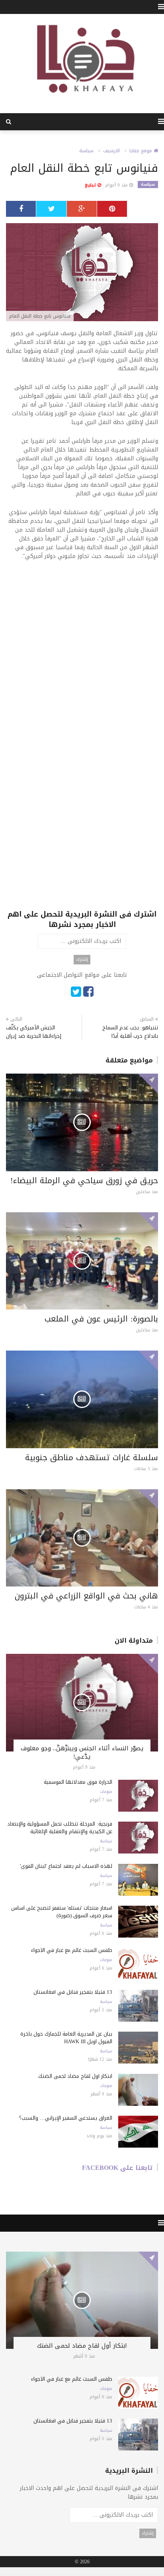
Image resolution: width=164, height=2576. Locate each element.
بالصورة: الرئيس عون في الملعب (101, 1319)
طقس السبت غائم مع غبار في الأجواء (72, 1950)
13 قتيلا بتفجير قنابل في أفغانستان (73, 1992)
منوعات (106, 1792)
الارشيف (111, 151)
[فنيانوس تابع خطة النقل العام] (82, 273)
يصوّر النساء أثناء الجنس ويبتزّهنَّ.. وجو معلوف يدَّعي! (82, 1752)
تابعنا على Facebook (117, 2168)
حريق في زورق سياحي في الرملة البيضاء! (84, 1180)
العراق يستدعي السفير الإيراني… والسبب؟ (66, 2118)
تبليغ (91, 185)
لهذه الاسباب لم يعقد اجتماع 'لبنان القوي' (66, 1866)
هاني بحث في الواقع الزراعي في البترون (86, 1596)
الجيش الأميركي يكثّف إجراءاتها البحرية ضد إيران (34, 1032)
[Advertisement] (82, 653)
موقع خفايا (142, 151)
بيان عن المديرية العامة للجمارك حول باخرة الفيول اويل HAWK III (66, 2038)
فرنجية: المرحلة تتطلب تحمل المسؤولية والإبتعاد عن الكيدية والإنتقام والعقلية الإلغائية (60, 1828)
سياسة (86, 151)
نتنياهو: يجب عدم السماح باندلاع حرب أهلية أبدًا (130, 1032)
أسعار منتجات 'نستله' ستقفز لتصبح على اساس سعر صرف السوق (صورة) (62, 1912)
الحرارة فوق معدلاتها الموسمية (78, 1782)
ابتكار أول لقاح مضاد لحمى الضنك (75, 2076)
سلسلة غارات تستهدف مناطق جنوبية (92, 1457)
